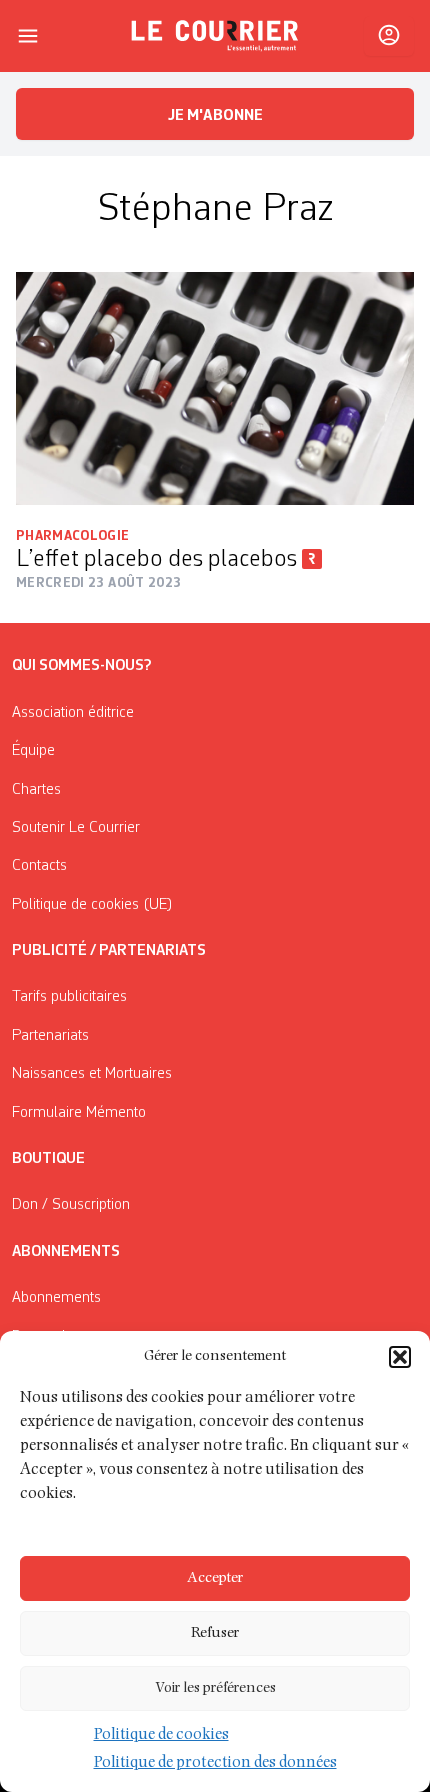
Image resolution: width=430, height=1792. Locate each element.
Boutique (48, 1159)
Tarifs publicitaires (69, 997)
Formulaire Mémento (79, 1113)
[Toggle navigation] (28, 36)
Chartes (36, 790)
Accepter (215, 1578)
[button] (400, 1357)
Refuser (215, 1633)
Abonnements (56, 1298)
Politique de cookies (161, 1736)
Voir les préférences (215, 1688)
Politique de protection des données (215, 1764)
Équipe (33, 751)
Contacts (39, 866)
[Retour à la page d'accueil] (215, 36)
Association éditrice (73, 713)
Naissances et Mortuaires (92, 1074)
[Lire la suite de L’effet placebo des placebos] (215, 388)
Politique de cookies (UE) (92, 905)
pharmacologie (73, 536)
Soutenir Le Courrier (76, 828)
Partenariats (50, 1036)
